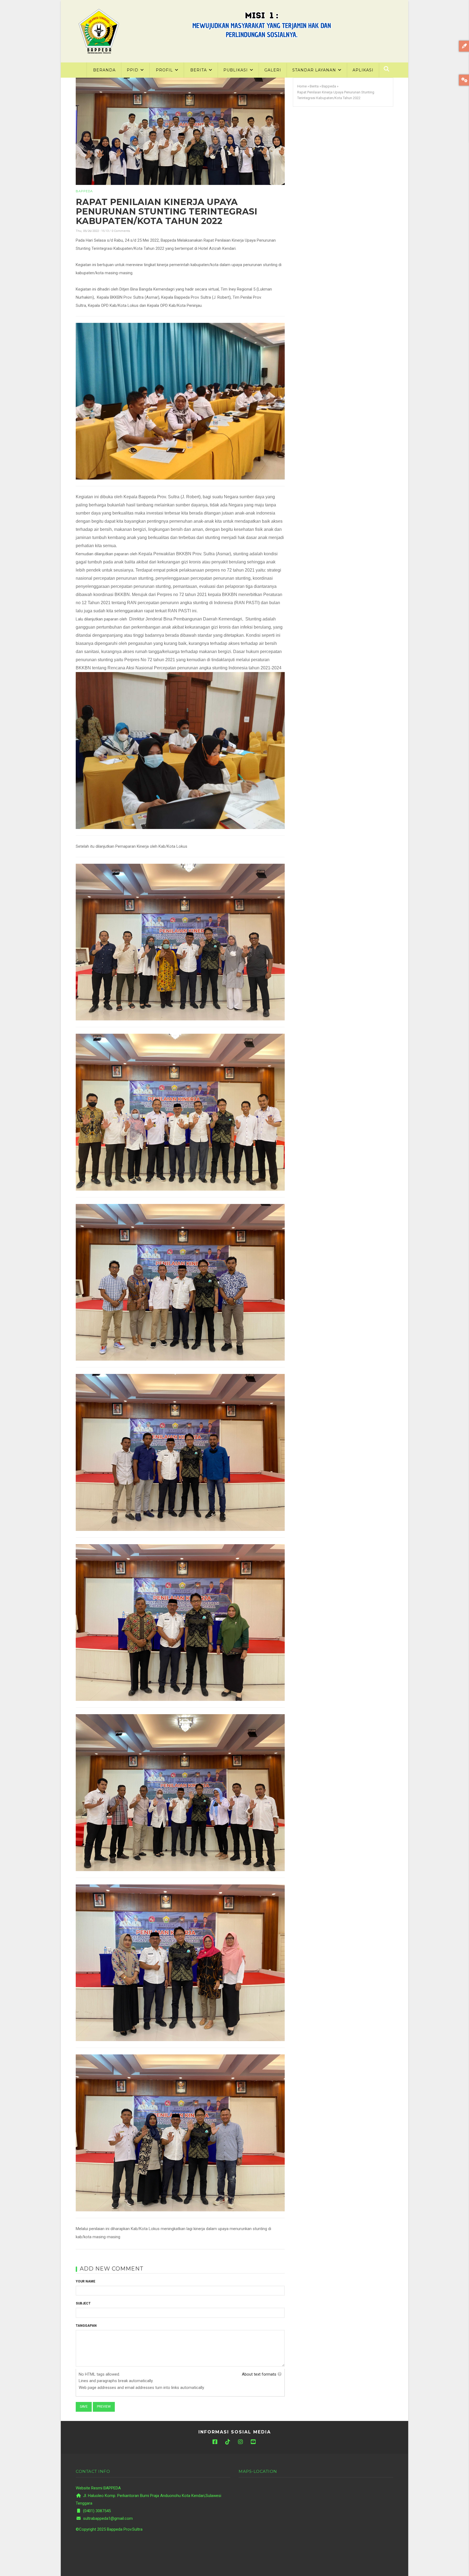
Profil (165, 70)
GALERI (273, 70)
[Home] (99, 31)
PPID (133, 70)
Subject (83, 2303)
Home (302, 86)
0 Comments (121, 231)
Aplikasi (363, 70)
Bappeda (84, 191)
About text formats (259, 2374)
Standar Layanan (315, 70)
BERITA (199, 70)
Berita (314, 86)
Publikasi (236, 70)
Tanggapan (86, 2326)
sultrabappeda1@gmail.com (107, 2518)
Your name (85, 2281)
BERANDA (104, 70)
